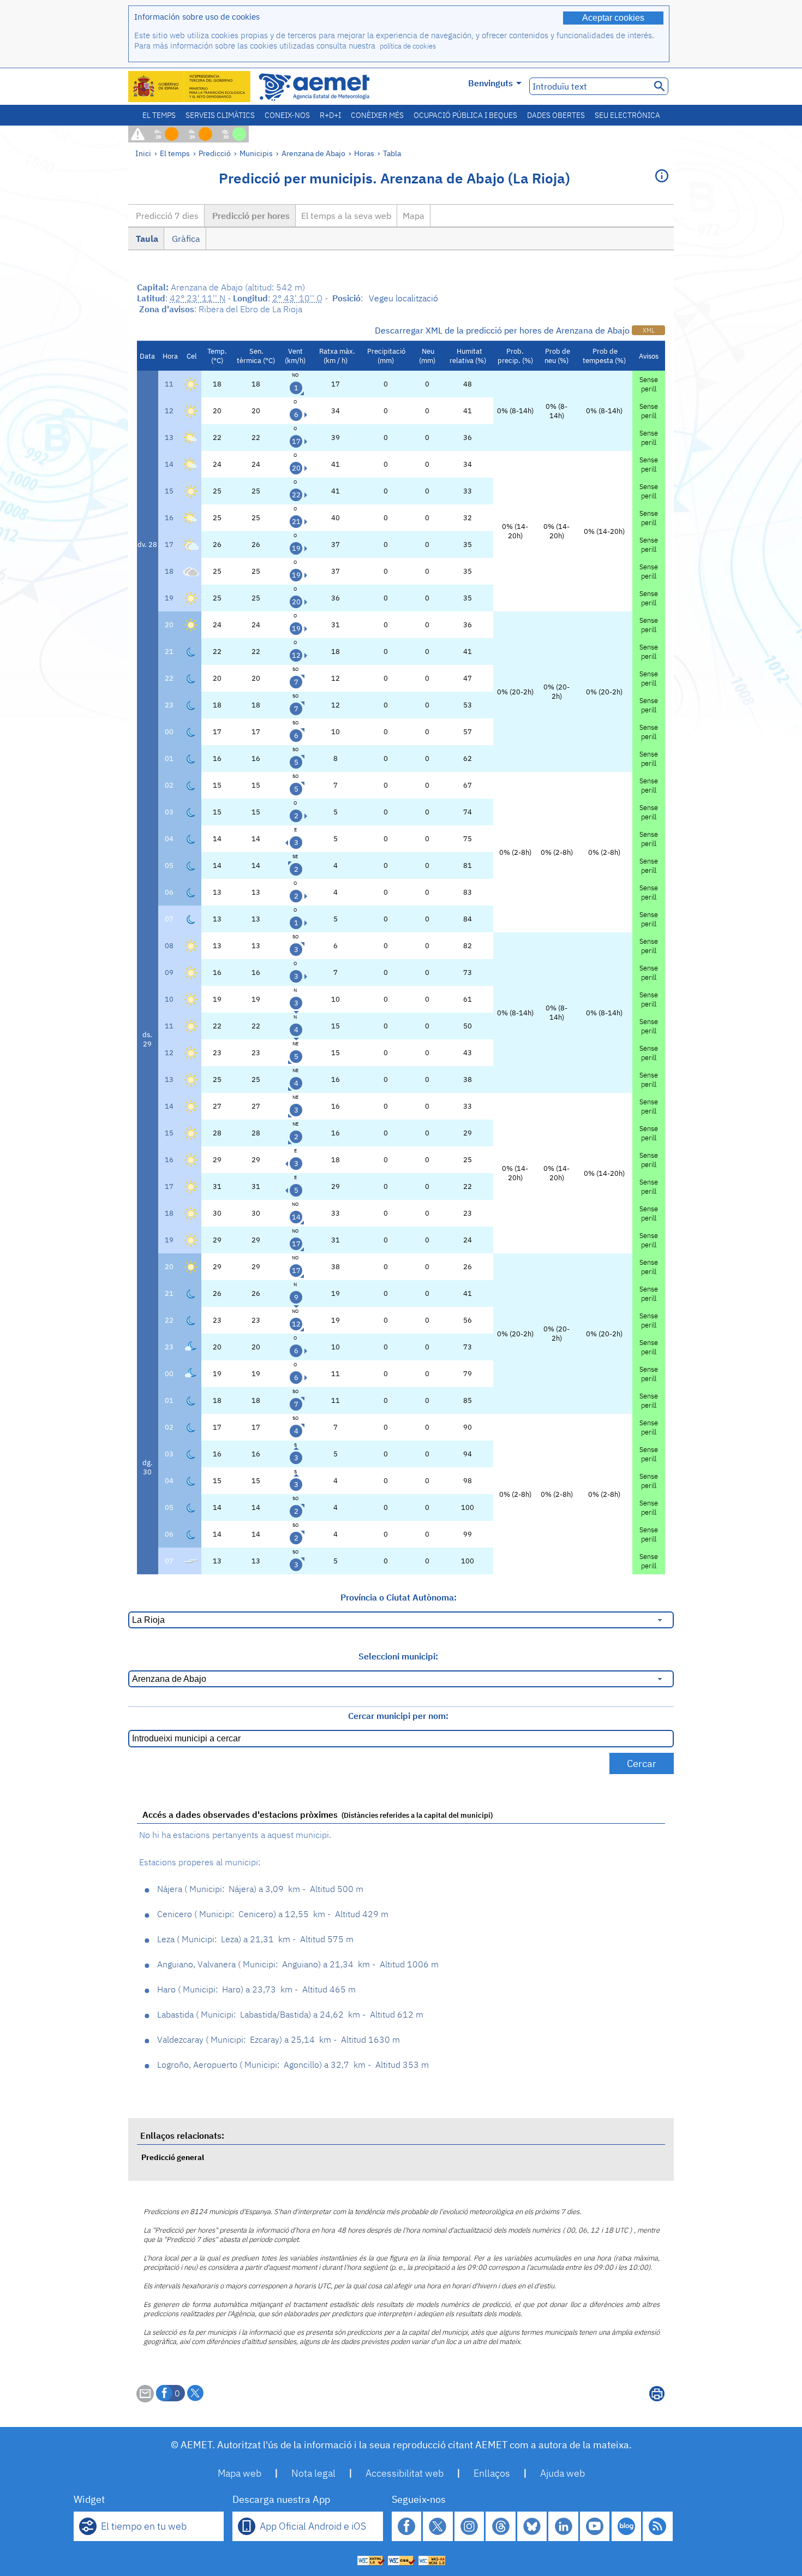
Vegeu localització (403, 298)
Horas (364, 153)
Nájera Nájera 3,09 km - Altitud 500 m (260, 1889)
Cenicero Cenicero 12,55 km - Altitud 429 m (273, 1914)
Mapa (414, 216)
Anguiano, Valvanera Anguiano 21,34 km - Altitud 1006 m (298, 1964)
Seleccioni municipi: (398, 1656)
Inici (143, 153)
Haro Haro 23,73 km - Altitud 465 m (256, 1989)
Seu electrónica (627, 115)
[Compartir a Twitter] (195, 2393)
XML (648, 330)
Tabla (392, 153)
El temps (159, 115)
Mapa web (240, 2473)
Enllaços (492, 2473)
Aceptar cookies (613, 18)
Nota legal (313, 2473)
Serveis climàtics (220, 115)
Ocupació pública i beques (465, 115)
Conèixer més (377, 115)
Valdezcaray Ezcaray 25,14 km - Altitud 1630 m (279, 2039)
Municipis (256, 153)
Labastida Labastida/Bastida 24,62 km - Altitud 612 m (290, 2014)
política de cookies (408, 46)
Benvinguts (490, 83)
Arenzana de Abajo (313, 153)
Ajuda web (562, 2473)
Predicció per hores (250, 216)
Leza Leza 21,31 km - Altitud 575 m (255, 1939)
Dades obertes (556, 115)
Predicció (215, 153)
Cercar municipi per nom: (398, 1716)
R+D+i (330, 115)
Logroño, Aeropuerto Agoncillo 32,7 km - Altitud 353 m (293, 2065)
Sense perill (649, 384)
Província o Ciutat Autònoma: (399, 1597)
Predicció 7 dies (166, 216)
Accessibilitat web (405, 2473)
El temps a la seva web (346, 216)
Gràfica (185, 239)
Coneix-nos (287, 115)
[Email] (145, 2399)
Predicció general (173, 2157)
